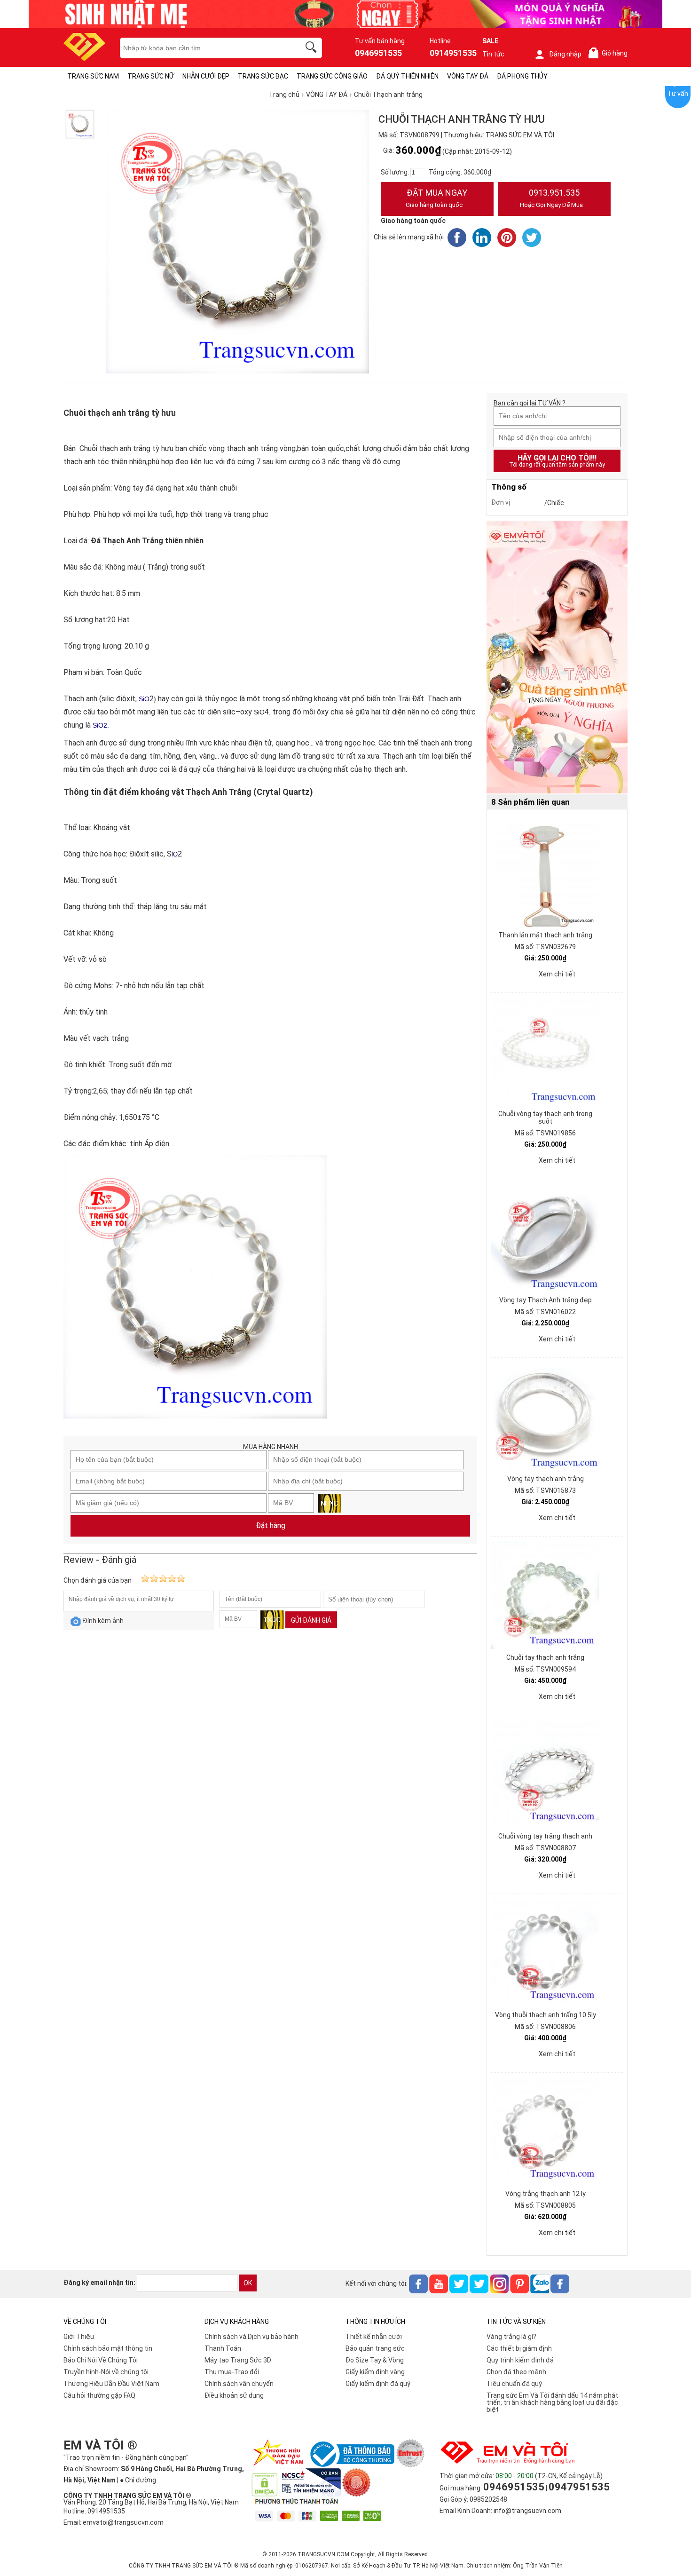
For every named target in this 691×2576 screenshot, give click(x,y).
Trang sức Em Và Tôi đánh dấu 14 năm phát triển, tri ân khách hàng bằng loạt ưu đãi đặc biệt (552, 2402)
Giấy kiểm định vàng (375, 2372)
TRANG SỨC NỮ (151, 76)
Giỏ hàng (610, 53)
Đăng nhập (565, 54)
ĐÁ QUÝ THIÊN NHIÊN (407, 76)
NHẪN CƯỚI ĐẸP (206, 76)
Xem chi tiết (557, 974)
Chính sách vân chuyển (239, 2384)
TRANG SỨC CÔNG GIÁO (332, 76)
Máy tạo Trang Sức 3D (238, 2360)
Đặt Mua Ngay (436, 198)
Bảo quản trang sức (375, 2348)
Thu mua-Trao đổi (232, 2372)
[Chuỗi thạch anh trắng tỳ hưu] (80, 124)
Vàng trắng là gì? (511, 2337)
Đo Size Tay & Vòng (375, 2360)
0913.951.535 (551, 198)
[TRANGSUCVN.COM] (84, 58)
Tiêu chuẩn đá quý (514, 2384)
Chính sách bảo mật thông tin (108, 2348)
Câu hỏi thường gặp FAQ (99, 2395)
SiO (100, 725)
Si (141, 699)
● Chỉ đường (138, 2480)
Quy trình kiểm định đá (520, 2360)
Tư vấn (678, 94)
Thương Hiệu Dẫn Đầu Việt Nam (111, 2384)
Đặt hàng (271, 1526)
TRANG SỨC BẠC (263, 76)
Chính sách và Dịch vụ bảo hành (251, 2337)
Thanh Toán (223, 2348)
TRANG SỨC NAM (93, 76)
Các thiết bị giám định (519, 2348)
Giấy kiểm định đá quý (378, 2384)
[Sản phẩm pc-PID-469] (557, 658)
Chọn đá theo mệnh (516, 2372)
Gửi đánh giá (311, 1620)
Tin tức (493, 54)
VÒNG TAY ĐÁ (468, 76)
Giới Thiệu (79, 2337)
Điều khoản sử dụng (234, 2395)
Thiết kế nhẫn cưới (374, 2337)
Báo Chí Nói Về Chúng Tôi (101, 2360)
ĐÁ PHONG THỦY (522, 76)
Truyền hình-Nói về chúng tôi (106, 2372)
